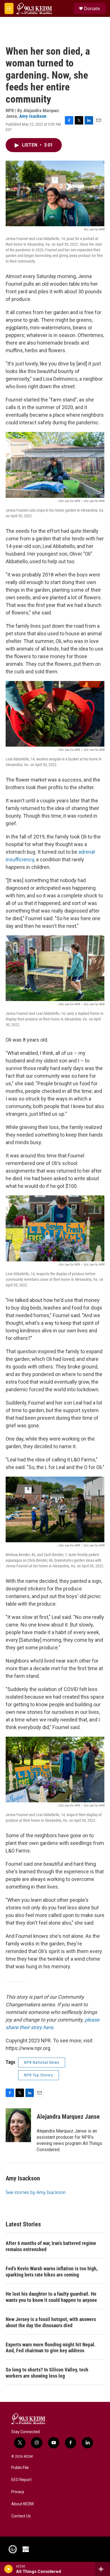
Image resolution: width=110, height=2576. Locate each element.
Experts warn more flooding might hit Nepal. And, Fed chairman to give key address (51, 2348)
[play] (9, 2569)
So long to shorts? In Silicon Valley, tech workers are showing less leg (47, 2373)
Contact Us (21, 2516)
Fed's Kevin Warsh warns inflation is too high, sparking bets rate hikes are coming (52, 2272)
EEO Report (21, 2480)
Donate (92, 8)
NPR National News (42, 2062)
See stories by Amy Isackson (36, 2192)
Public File (20, 2468)
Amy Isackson (33, 116)
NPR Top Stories (38, 2075)
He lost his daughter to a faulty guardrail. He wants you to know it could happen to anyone (51, 2297)
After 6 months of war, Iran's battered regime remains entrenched (51, 2246)
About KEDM (22, 2504)
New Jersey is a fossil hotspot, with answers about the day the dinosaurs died (51, 2322)
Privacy (18, 2492)
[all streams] (103, 2569)
